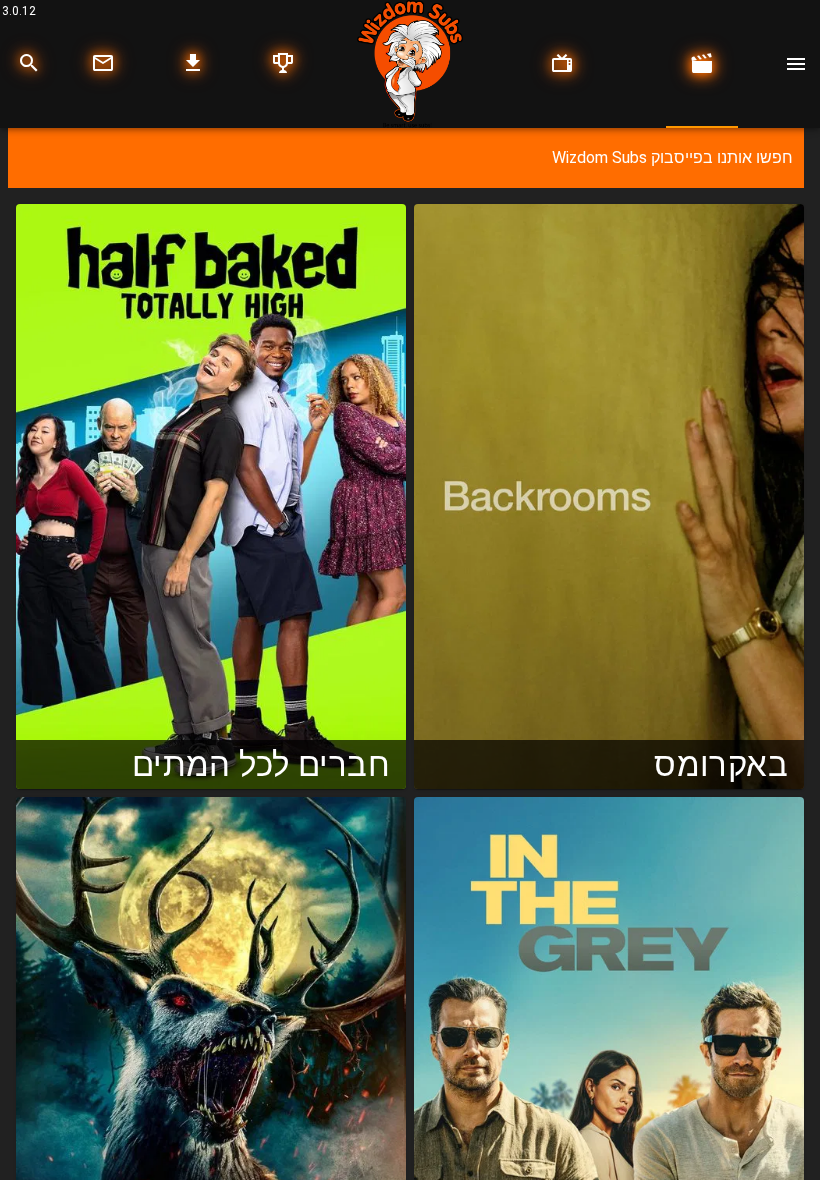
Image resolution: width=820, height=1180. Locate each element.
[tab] (702, 64)
